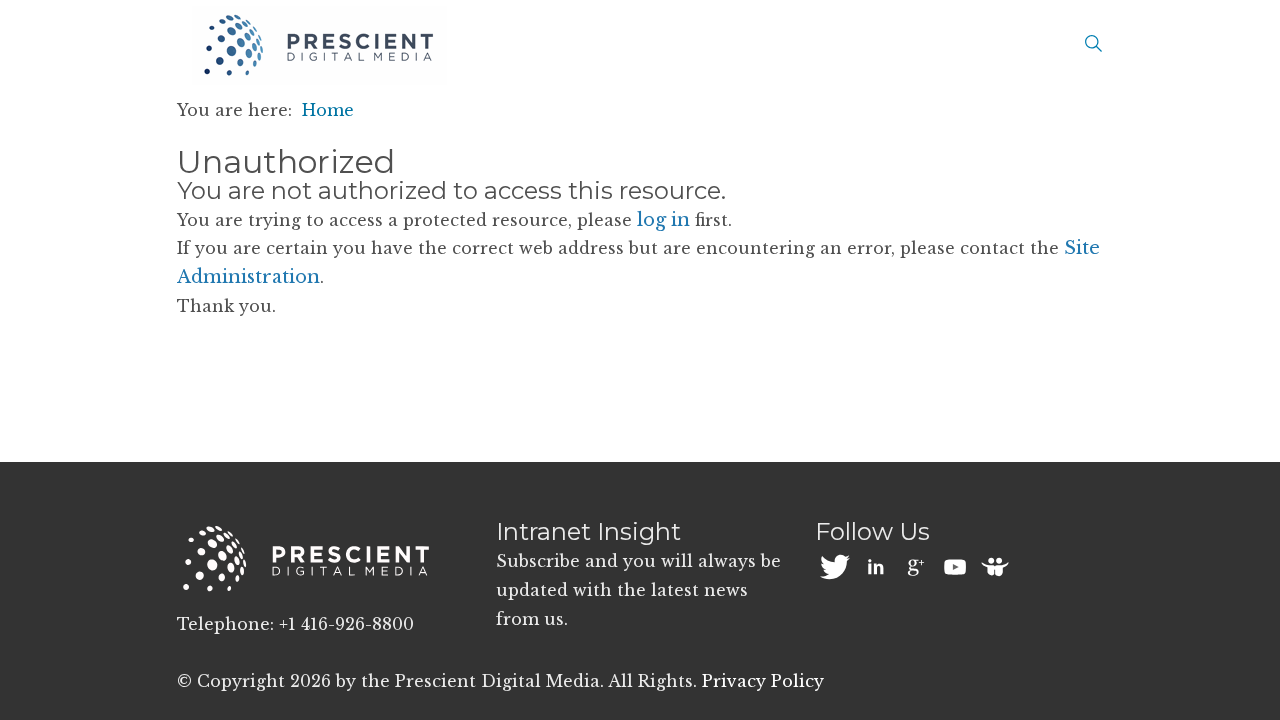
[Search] (1093, 45)
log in (663, 220)
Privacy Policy (763, 681)
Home (328, 110)
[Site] (319, 45)
